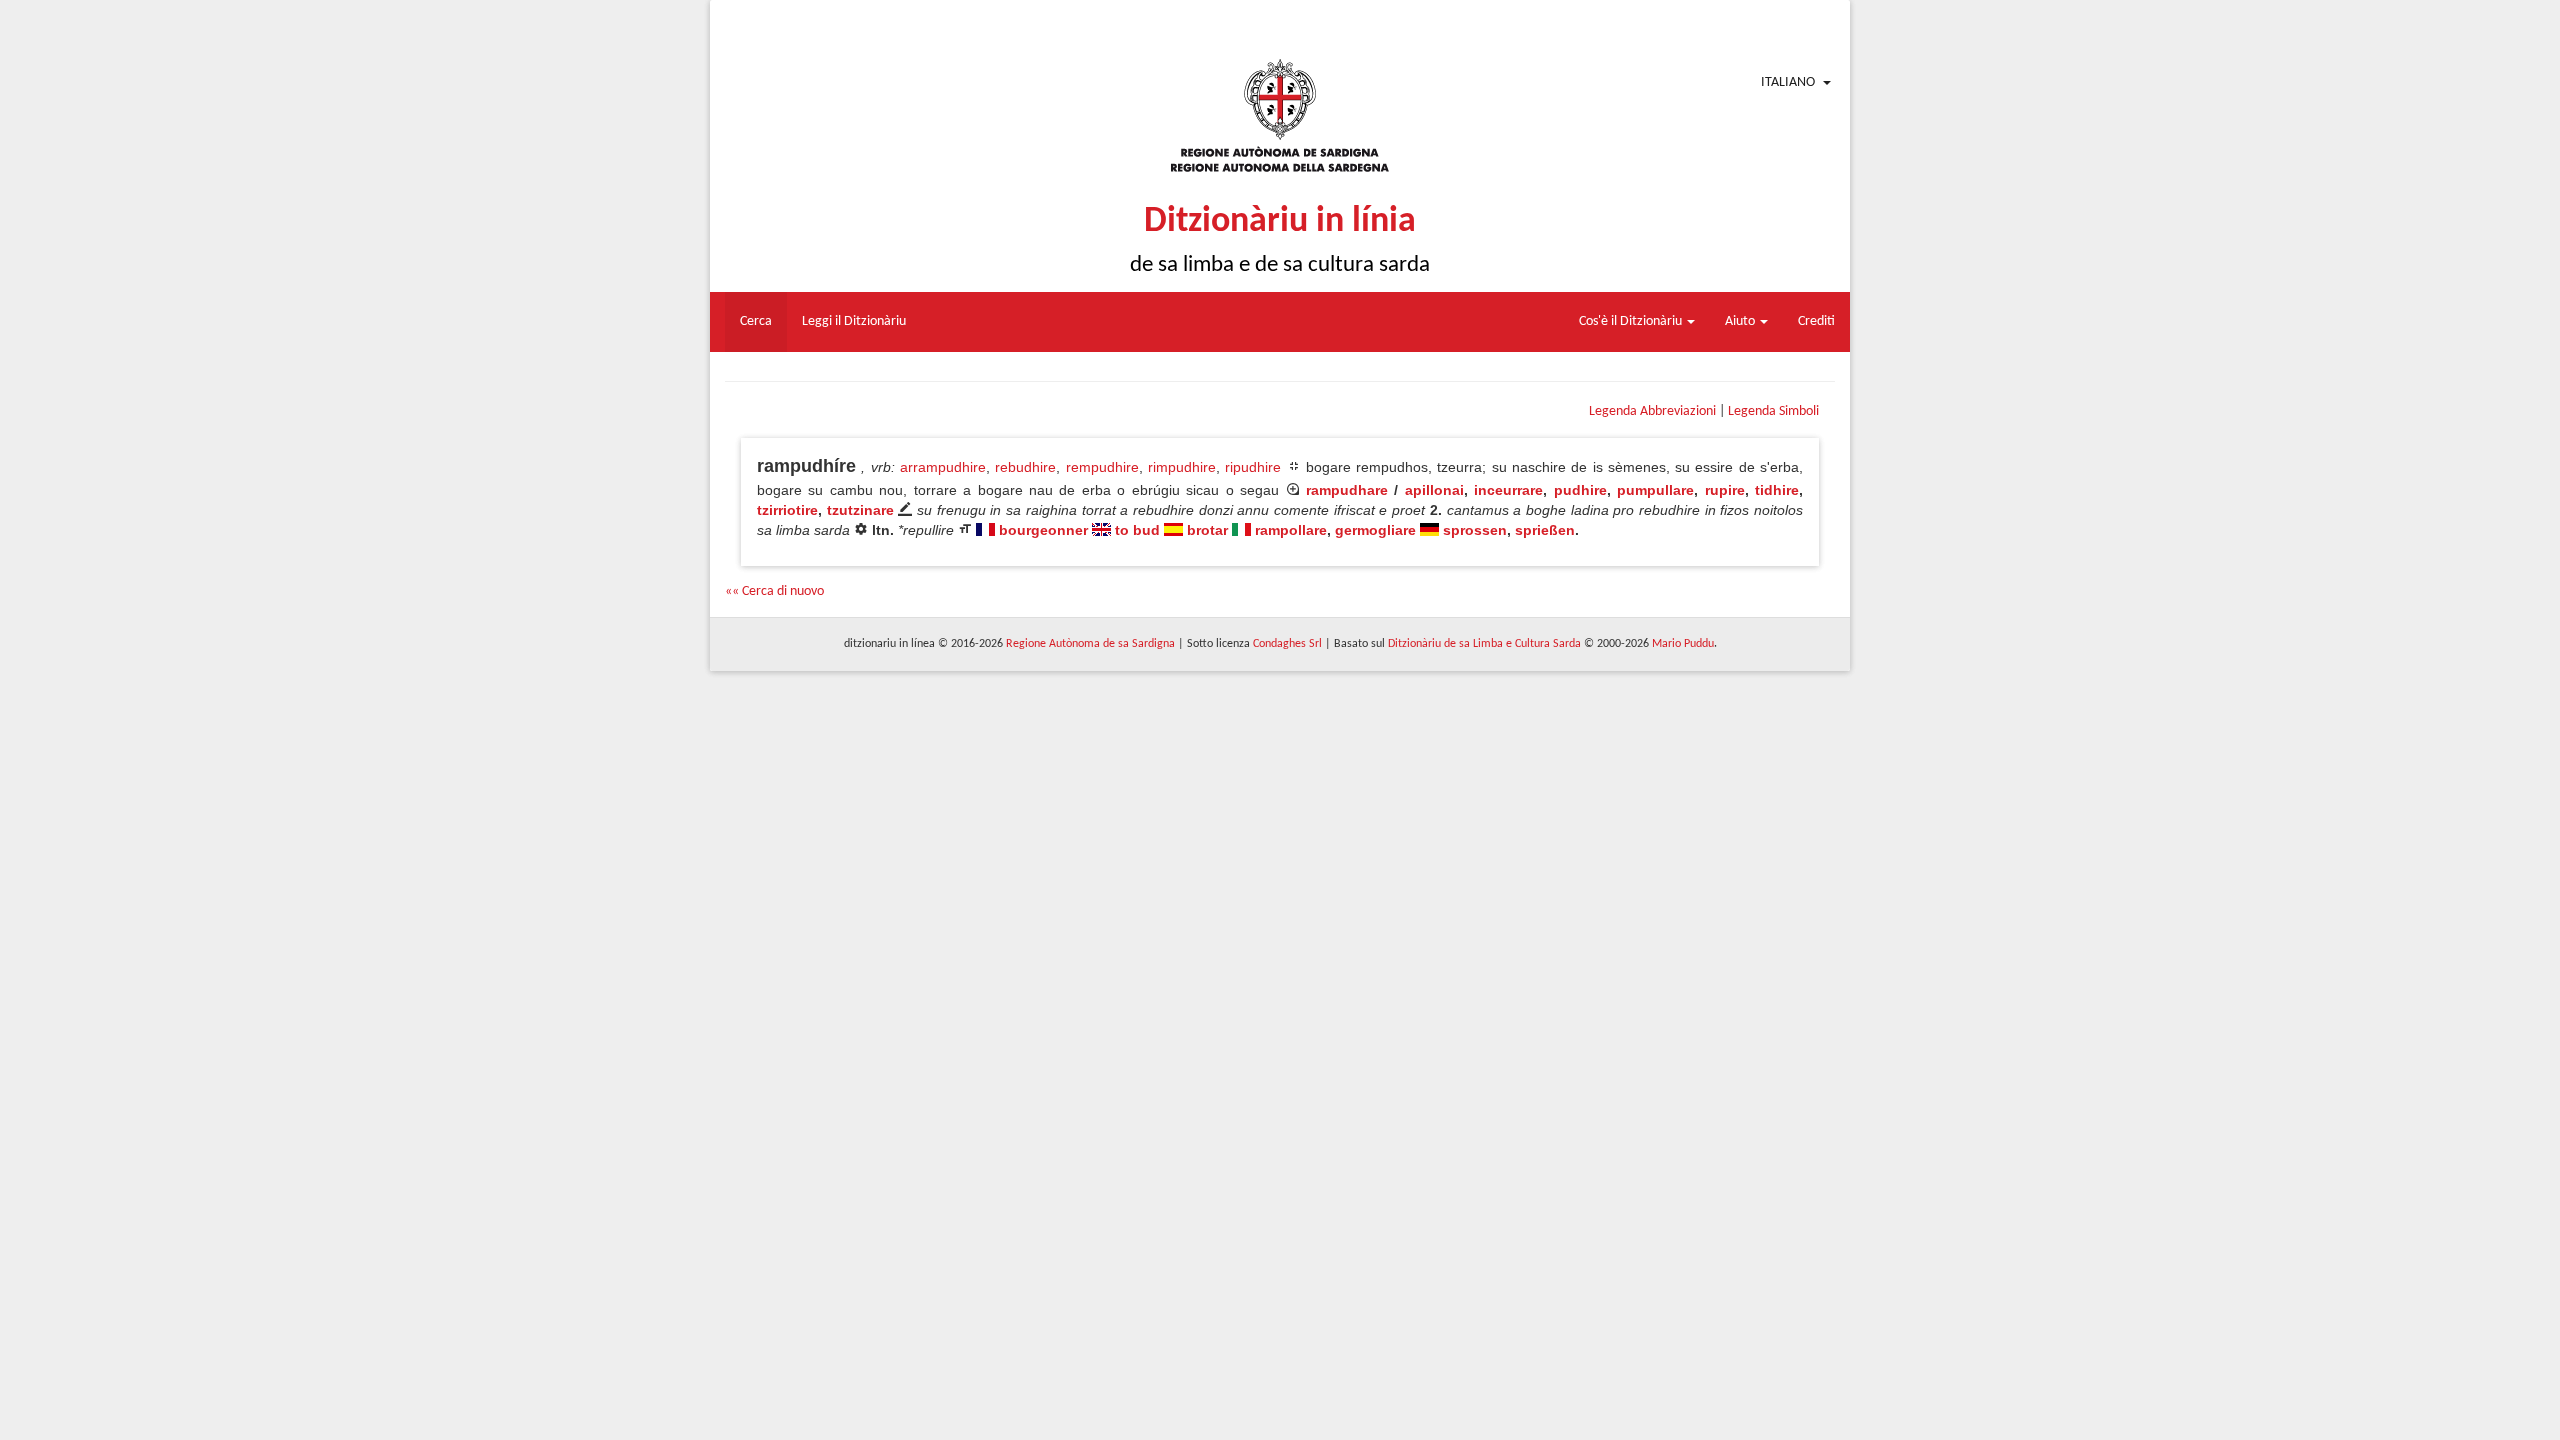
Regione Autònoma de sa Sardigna (1090, 644)
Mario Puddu (1683, 644)
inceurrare (1508, 490)
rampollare (1291, 530)
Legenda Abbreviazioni (1652, 411)
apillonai (1434, 490)
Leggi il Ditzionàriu (854, 321)
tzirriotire (787, 510)
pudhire (1580, 490)
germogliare (1375, 530)
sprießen (1545, 530)
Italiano (1788, 82)
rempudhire (1102, 467)
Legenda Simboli (1773, 411)
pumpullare (1655, 490)
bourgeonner (1043, 530)
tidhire (1777, 490)
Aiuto (1741, 321)
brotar (1207, 530)
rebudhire (1025, 467)
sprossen (1475, 530)
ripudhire (1253, 467)
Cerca (756, 321)
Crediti (1816, 321)
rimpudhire (1182, 467)
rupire (1725, 490)
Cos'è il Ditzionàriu (1632, 321)
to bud (1137, 530)
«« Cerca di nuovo (774, 591)
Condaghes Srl (1287, 644)
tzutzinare (860, 510)
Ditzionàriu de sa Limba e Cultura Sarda (1484, 644)
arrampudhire (943, 467)
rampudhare (1347, 490)
